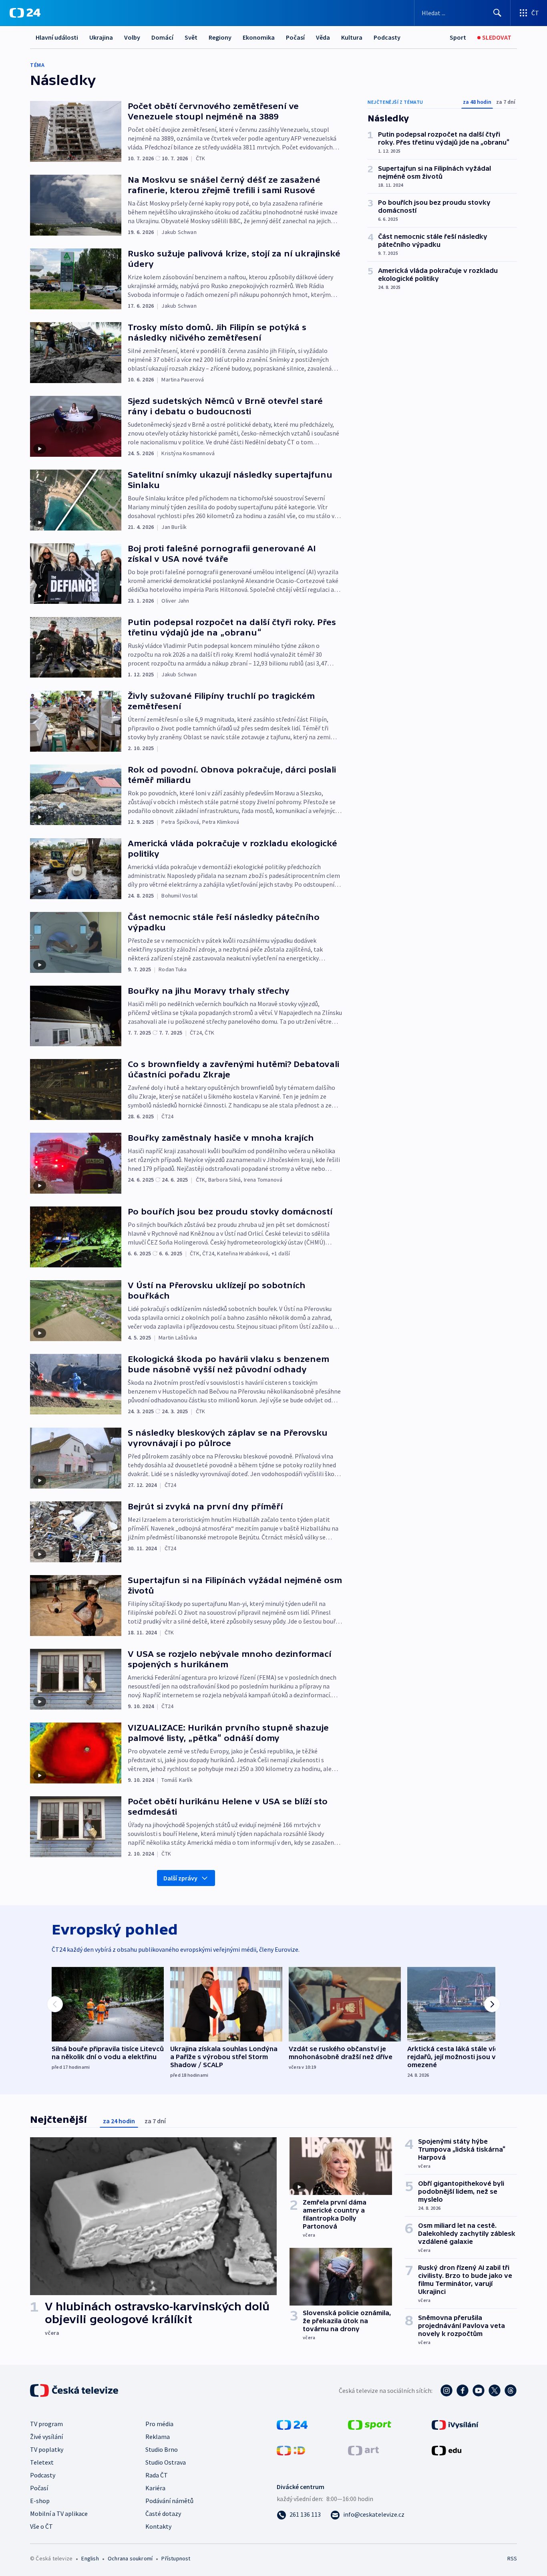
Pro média (159, 2424)
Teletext (42, 2462)
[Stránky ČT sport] (370, 2424)
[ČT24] (25, 13)
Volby (132, 37)
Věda (323, 37)
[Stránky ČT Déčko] (291, 2450)
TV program (46, 2424)
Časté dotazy (163, 2513)
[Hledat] (497, 13)
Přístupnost (176, 2558)
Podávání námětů (169, 2501)
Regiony (220, 37)
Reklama (158, 2437)
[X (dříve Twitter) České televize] (495, 2390)
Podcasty (387, 37)
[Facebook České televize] (463, 2390)
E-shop (40, 2501)
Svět (191, 37)
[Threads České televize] (511, 2390)
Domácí (162, 37)
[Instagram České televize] (446, 2390)
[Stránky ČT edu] (446, 2450)
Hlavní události (57, 37)
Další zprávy (180, 1878)
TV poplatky (47, 2449)
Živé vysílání (46, 2437)
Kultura (352, 37)
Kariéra (155, 2488)
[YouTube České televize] (479, 2390)
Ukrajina (101, 37)
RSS (512, 2558)
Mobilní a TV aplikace (59, 2513)
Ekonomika (259, 37)
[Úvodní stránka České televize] (75, 2390)
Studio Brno (162, 2449)
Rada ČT (157, 2475)
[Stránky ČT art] (363, 2450)
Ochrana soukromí (130, 2558)
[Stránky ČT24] (292, 2424)
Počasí (295, 37)
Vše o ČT (41, 2526)
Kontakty (158, 2526)
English (90, 2558)
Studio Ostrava (166, 2462)
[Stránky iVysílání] (455, 2424)
